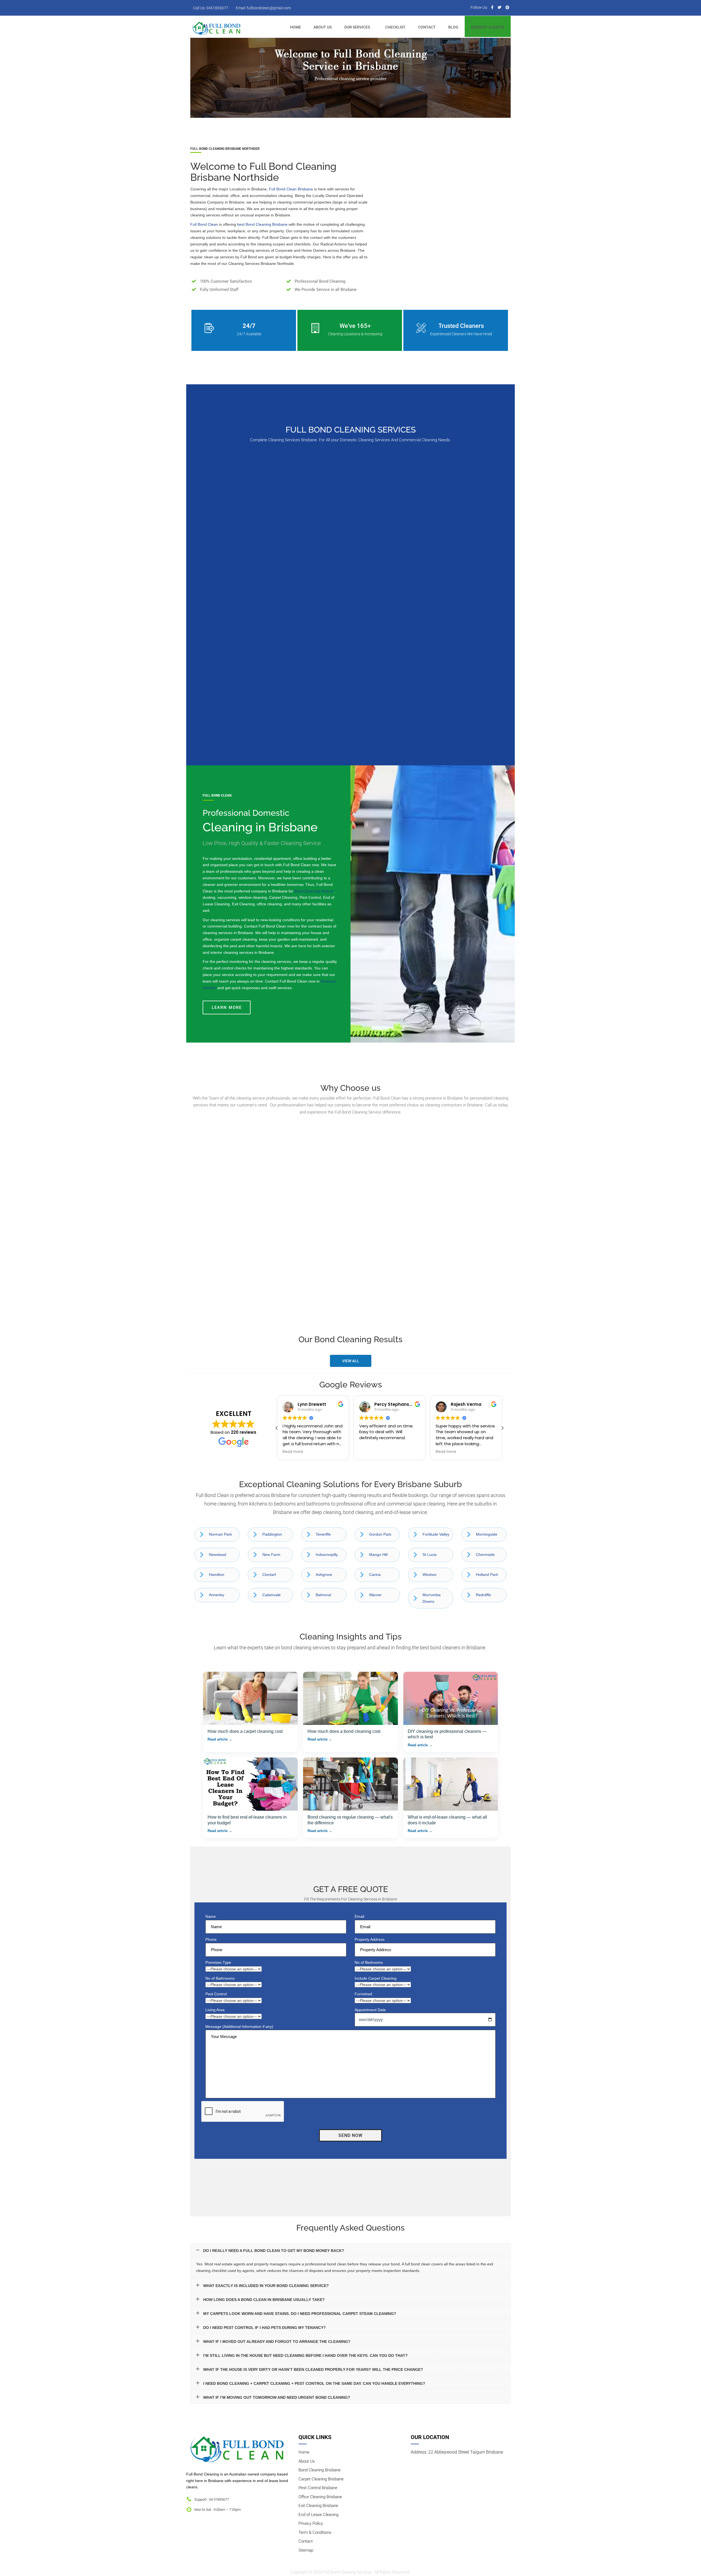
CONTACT (427, 27)
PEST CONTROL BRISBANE (457, 538)
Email (359, 1916)
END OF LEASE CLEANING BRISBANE (244, 681)
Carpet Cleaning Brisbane (321, 2479)
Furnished (363, 1994)
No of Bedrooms (369, 1962)
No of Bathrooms (220, 1978)
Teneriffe (323, 1534)
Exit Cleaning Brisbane (318, 2506)
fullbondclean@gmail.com (269, 8)
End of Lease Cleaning (318, 2514)
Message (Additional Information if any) (239, 2027)
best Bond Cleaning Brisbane (262, 224)
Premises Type (218, 1962)
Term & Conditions (315, 2532)
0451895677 (217, 8)
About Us (307, 2461)
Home (304, 2452)
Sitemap (306, 2550)
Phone (211, 1939)
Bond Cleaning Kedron (314, 891)
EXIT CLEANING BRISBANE (351, 677)
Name (211, 1916)
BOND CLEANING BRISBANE (244, 541)
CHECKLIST (395, 27)
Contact (306, 2541)
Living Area (215, 2010)
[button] (502, 1428)
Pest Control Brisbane (318, 2488)
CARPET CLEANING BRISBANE (351, 541)
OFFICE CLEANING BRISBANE (457, 681)
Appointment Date (370, 2010)
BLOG (453, 27)
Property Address (370, 1939)
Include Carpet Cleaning (376, 1978)
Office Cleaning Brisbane (320, 2497)
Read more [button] (370, 1452)
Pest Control (216, 1994)
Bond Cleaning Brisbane (320, 2470)
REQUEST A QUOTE (488, 27)
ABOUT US (323, 27)
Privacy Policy (311, 2523)
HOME (295, 27)
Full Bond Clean (204, 224)
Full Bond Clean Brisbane (291, 189)
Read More (244, 576)
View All (351, 1361)
